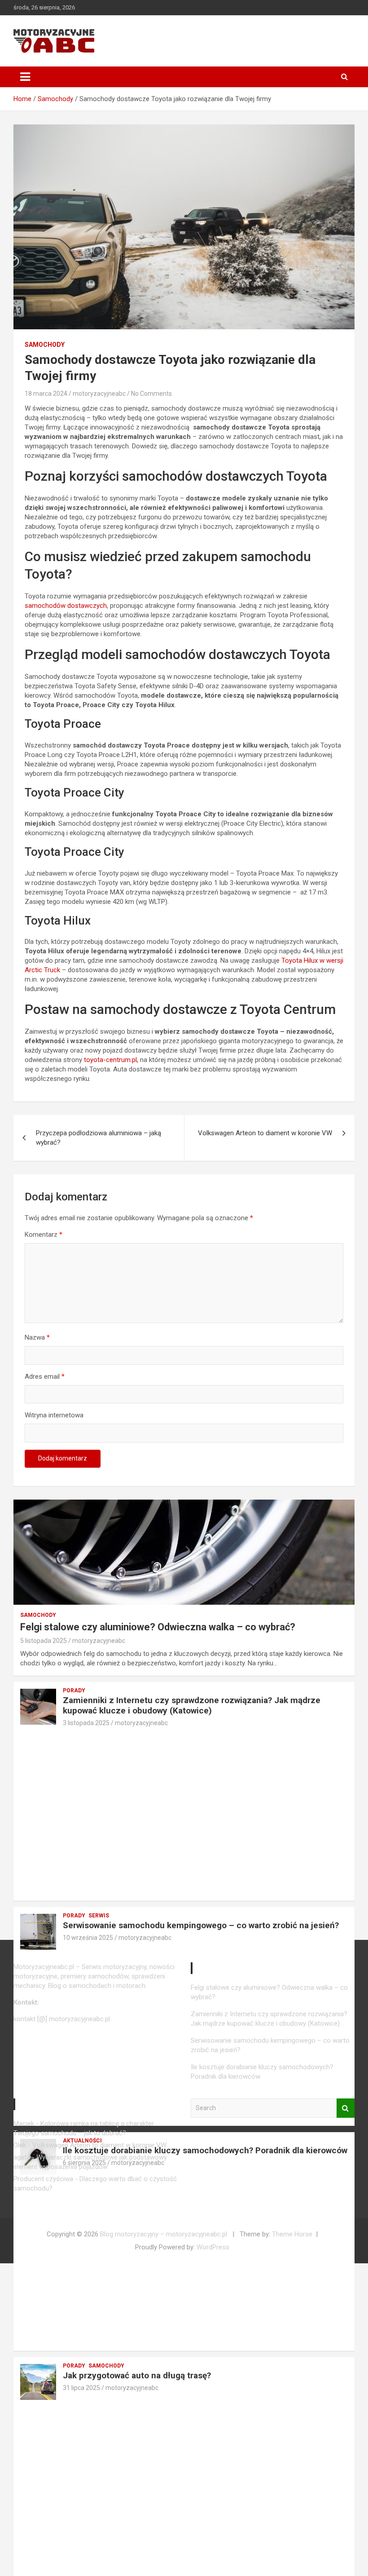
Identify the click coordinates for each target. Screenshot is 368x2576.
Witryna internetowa (54, 1415)
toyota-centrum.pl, (111, 1060)
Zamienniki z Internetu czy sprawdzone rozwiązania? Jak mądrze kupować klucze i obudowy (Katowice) (192, 1705)
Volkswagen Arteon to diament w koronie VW (265, 1133)
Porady (74, 1691)
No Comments (151, 394)
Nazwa (37, 1337)
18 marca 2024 (46, 394)
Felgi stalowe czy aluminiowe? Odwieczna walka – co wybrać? (158, 1627)
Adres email (45, 1377)
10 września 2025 (88, 1938)
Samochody (45, 345)
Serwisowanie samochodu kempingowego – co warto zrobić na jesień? (201, 1925)
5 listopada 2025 (44, 1641)
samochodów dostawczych (66, 606)
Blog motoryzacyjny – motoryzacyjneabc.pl (164, 2234)
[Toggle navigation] (25, 77)
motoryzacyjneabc (99, 394)
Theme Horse (292, 2234)
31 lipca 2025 (81, 2388)
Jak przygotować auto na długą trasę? (137, 2375)
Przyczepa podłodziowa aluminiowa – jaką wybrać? (99, 1138)
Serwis (99, 1916)
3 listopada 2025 (86, 1723)
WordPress (213, 2247)
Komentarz (44, 1235)
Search (346, 2108)
